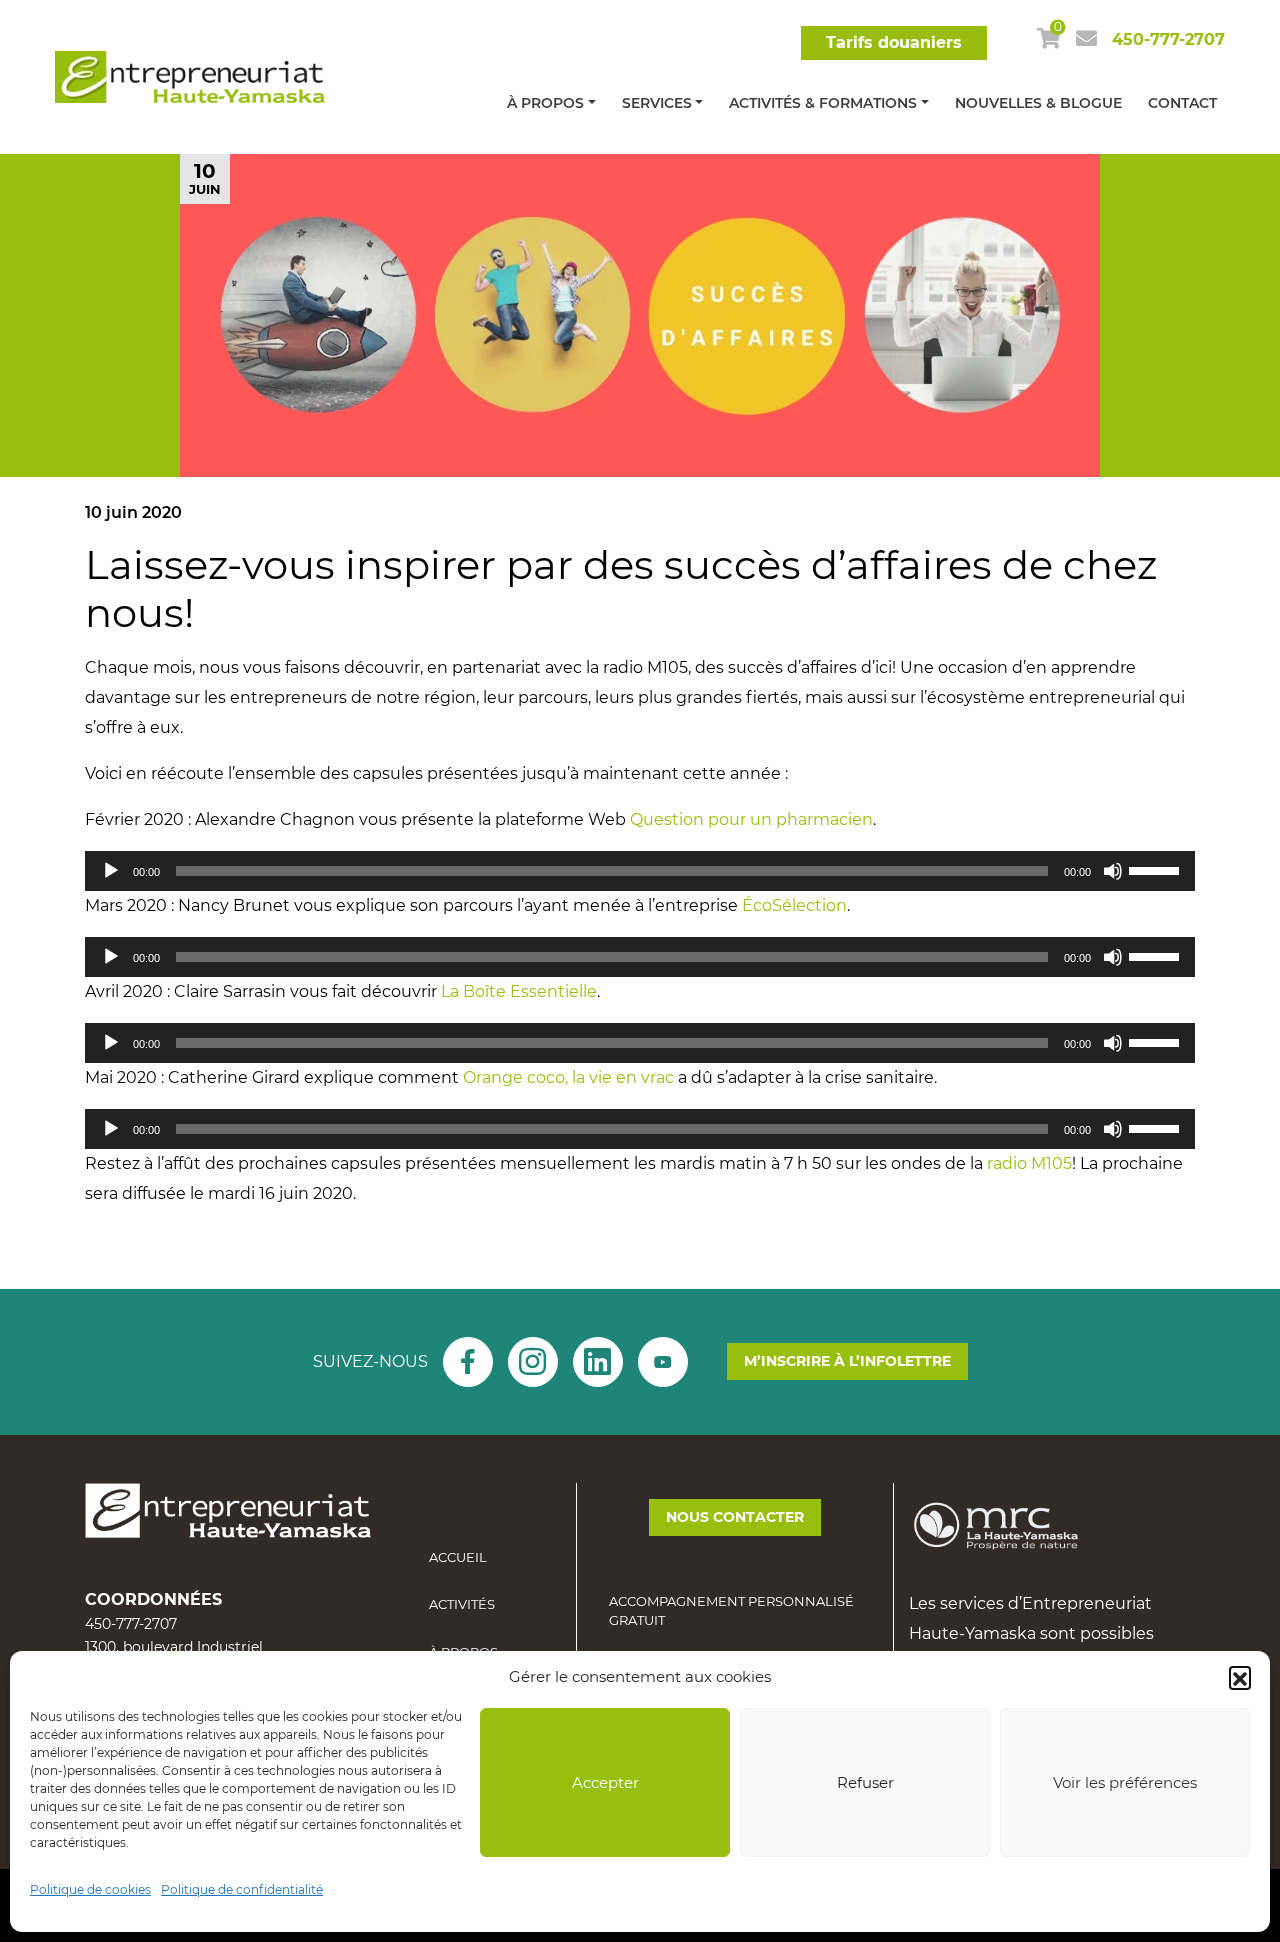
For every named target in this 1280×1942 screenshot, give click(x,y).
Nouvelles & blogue (1038, 103)
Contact (1182, 103)
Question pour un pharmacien (751, 819)
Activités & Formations (823, 103)
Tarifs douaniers (894, 42)
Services (657, 103)
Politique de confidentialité (242, 1889)
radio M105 (1029, 1163)
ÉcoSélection (794, 905)
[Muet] (1113, 871)
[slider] (1157, 869)
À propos (545, 103)
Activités (462, 1604)
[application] (640, 871)
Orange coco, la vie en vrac (568, 1077)
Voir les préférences (1125, 1782)
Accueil (458, 1557)
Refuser (865, 1782)
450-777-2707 (1168, 39)
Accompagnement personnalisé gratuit (731, 1611)
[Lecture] (111, 871)
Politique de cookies (90, 1889)
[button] (1240, 1677)
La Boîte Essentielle (519, 991)
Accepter (605, 1782)
